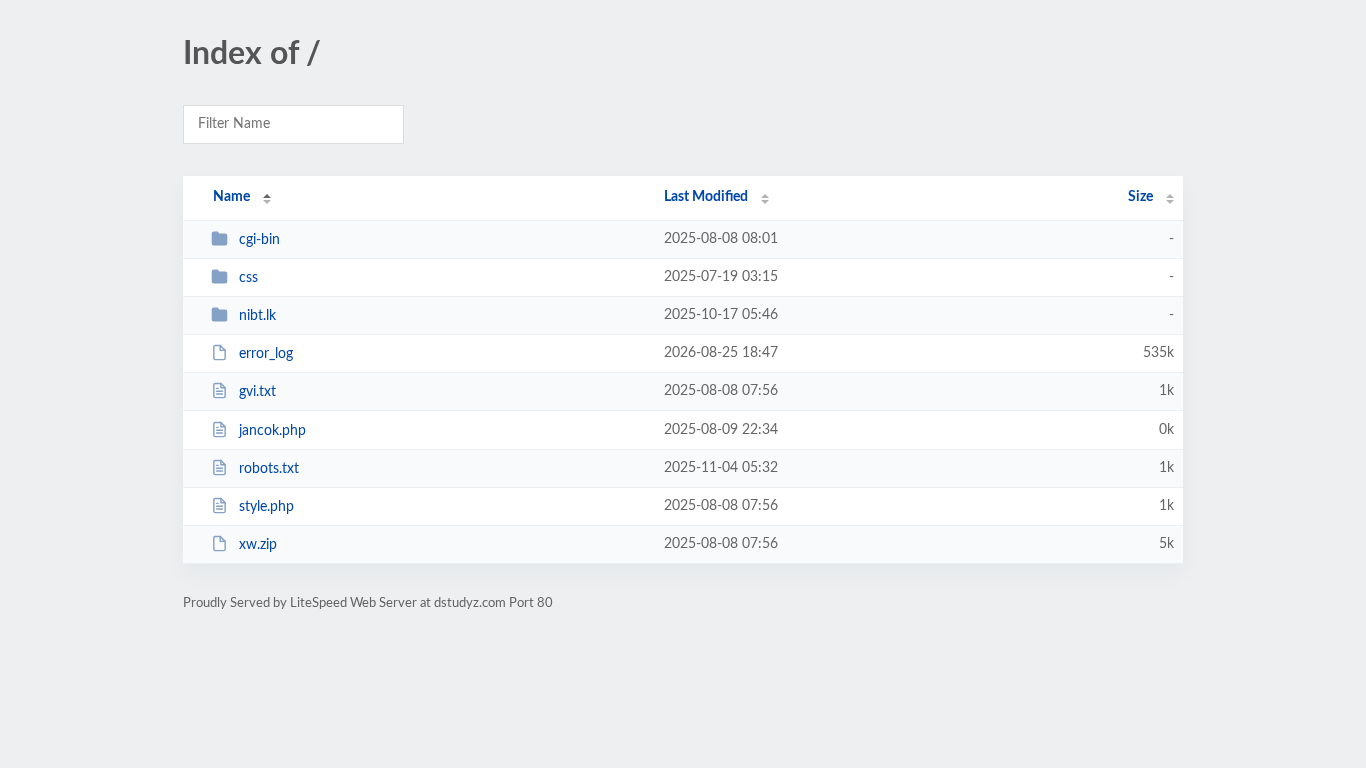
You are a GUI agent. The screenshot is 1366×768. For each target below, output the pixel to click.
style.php (266, 507)
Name (231, 197)
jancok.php (272, 431)
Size (1140, 197)
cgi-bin (259, 240)
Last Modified (706, 197)
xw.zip (258, 545)
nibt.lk (257, 316)
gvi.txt (257, 392)
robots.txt (269, 469)
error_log (266, 354)
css (248, 278)
